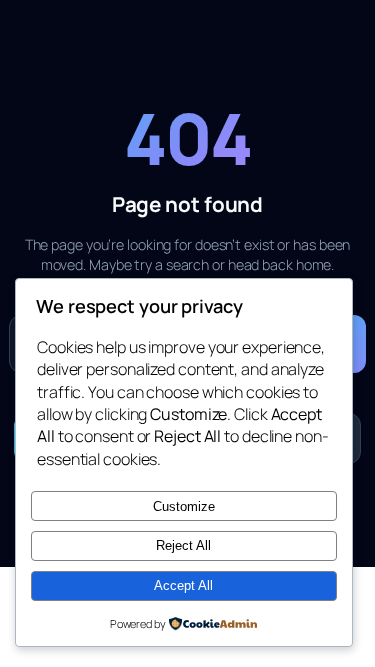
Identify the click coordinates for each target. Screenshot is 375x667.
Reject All (183, 545)
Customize (184, 506)
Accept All (183, 585)
